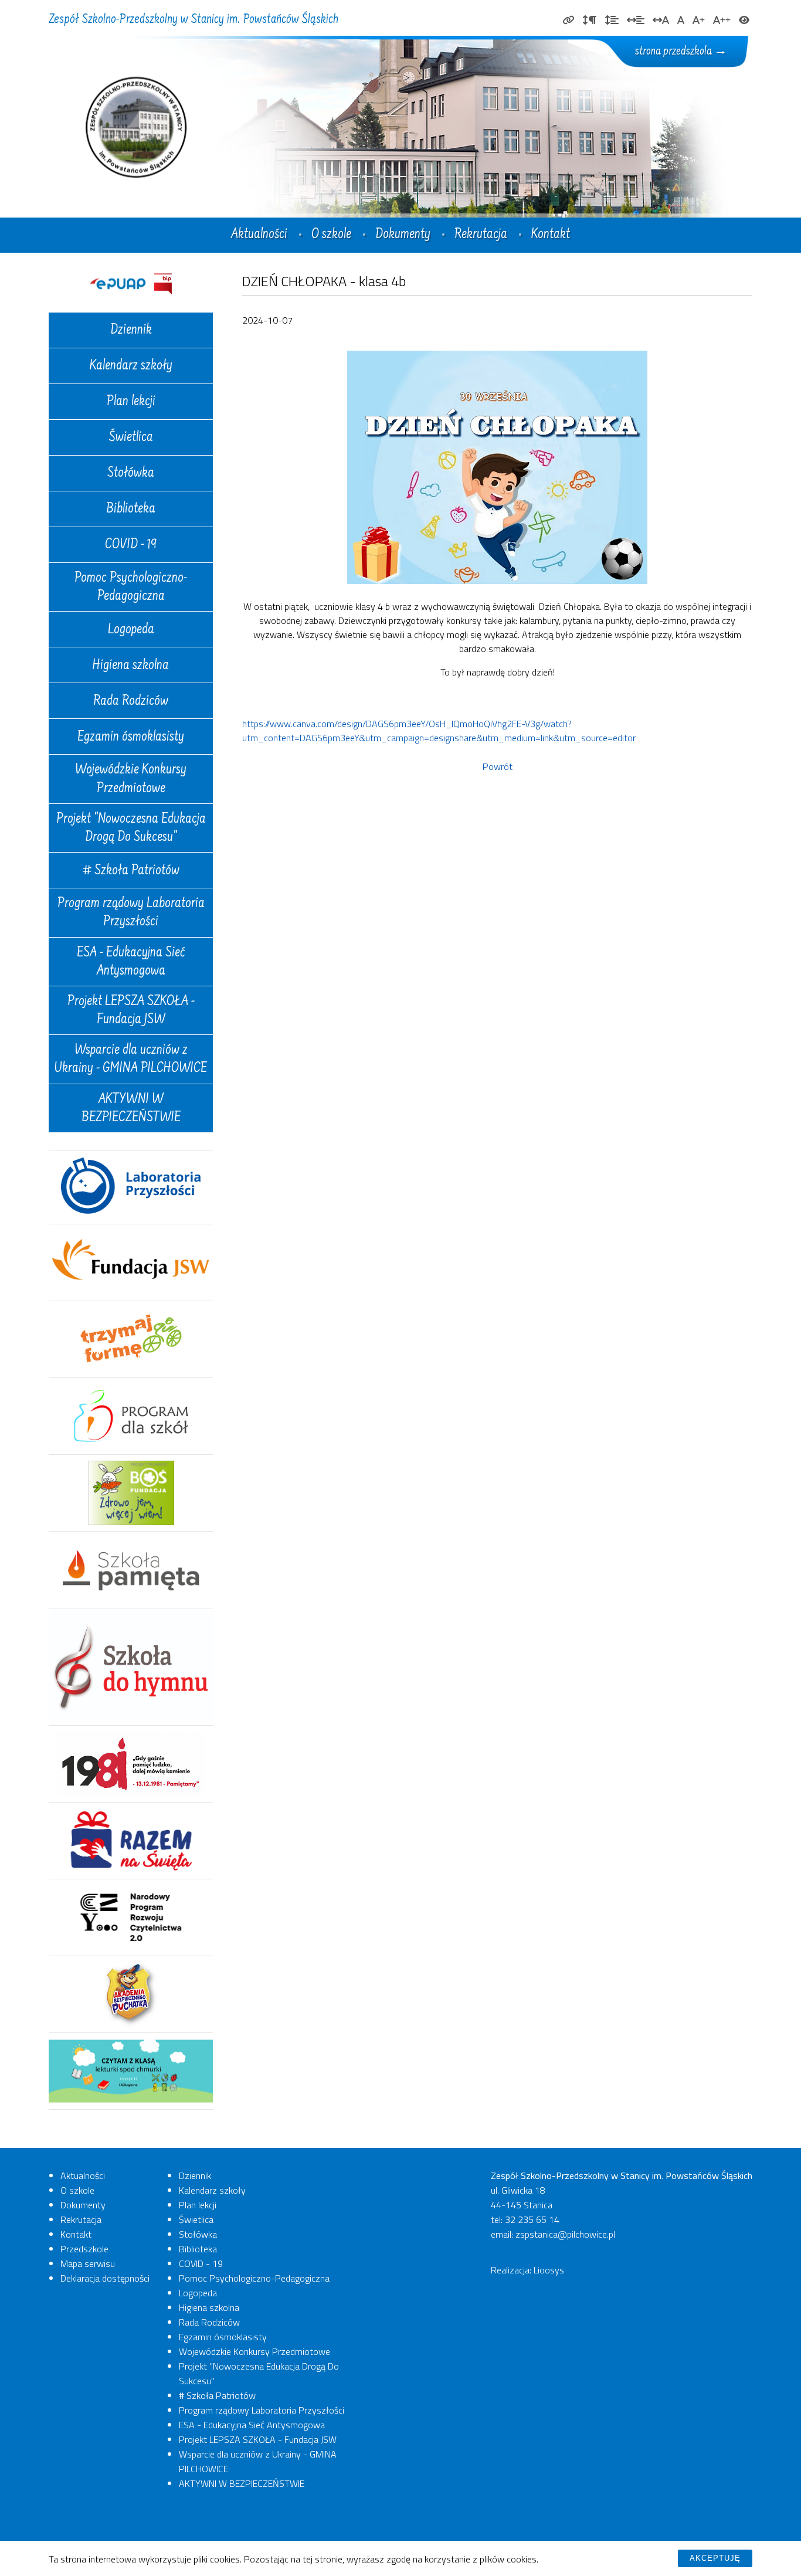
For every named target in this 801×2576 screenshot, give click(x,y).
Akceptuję (715, 2558)
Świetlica (131, 438)
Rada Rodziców (131, 702)
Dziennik (131, 331)
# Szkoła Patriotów (131, 871)
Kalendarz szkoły (131, 366)
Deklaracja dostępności (105, 2278)
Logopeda (131, 630)
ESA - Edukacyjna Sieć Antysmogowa (131, 963)
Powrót (498, 766)
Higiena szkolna (131, 666)
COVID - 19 (131, 545)
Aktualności (259, 235)
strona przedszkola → (681, 52)
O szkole (331, 235)
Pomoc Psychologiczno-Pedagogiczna (131, 588)
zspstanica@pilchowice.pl (565, 2234)
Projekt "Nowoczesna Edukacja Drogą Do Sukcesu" (131, 829)
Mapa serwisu (88, 2263)
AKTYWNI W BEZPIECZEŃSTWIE (131, 1109)
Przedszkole (84, 2249)
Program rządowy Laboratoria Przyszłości (131, 913)
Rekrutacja (481, 235)
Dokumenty (403, 235)
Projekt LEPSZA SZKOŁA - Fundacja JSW (131, 1011)
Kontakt (551, 235)
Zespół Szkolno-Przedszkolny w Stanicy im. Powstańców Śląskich (194, 20)
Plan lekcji (131, 402)
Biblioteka (131, 510)
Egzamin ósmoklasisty (131, 738)
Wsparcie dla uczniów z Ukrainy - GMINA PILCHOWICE (131, 1060)
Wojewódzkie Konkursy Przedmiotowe (131, 780)
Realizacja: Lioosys (527, 2270)
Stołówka (131, 474)
